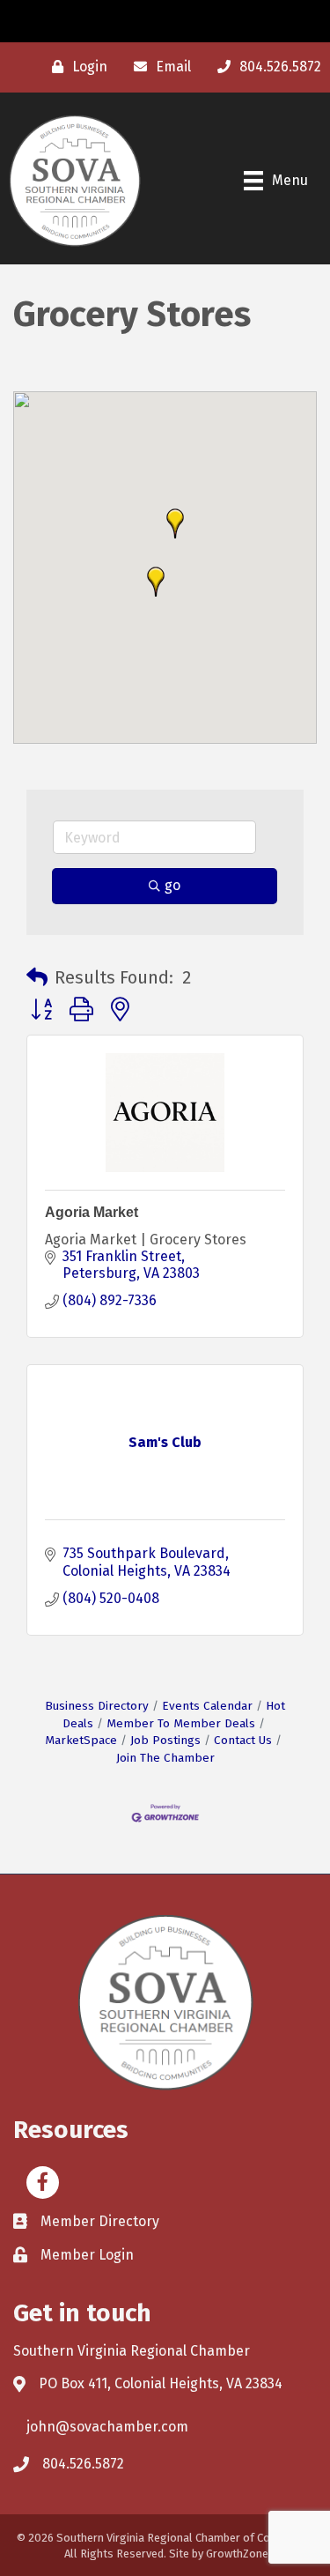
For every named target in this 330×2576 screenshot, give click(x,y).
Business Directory (97, 1706)
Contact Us (243, 1740)
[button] (175, 523)
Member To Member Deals (181, 1723)
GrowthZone (237, 2554)
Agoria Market (92, 1212)
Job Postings (165, 1740)
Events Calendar (207, 1706)
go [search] (172, 885)
